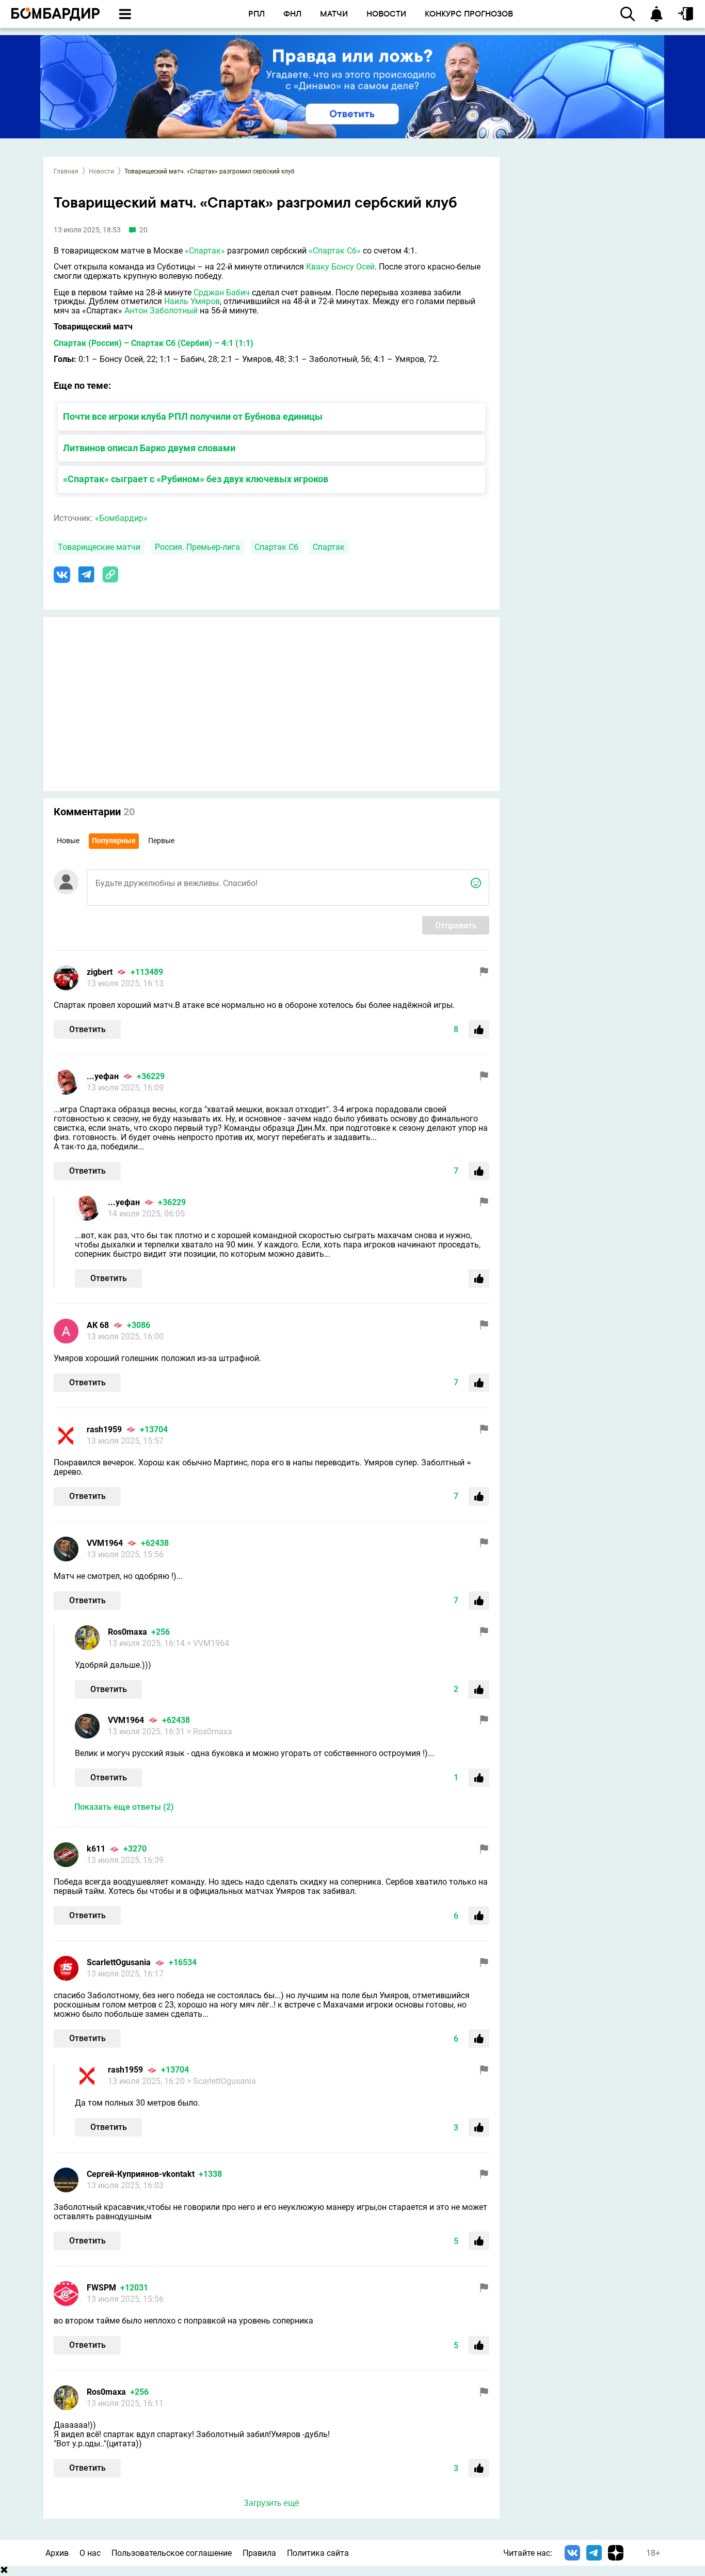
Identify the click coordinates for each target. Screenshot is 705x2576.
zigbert (100, 972)
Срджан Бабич (222, 293)
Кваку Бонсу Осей (340, 267)
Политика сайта (318, 2553)
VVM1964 (105, 1543)
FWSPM (101, 2288)
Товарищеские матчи (99, 547)
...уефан (103, 1076)
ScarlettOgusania (119, 1962)
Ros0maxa (127, 1632)
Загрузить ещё (271, 2503)
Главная (66, 171)
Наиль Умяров (192, 301)
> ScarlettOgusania (221, 2081)
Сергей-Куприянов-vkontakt (141, 2174)
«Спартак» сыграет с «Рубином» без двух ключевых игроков (196, 479)
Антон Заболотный (161, 311)
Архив (57, 2553)
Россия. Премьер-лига (197, 547)
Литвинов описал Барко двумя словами (149, 448)
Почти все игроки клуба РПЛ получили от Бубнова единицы (193, 416)
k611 (96, 1849)
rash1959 (104, 1429)
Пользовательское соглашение (172, 2553)
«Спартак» (205, 251)
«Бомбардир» (121, 518)
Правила (259, 2553)
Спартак (329, 547)
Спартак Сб (276, 547)
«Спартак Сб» (335, 251)
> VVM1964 (208, 1643)
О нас (90, 2553)
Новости (101, 171)
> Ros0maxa (210, 1732)
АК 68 (98, 1325)
